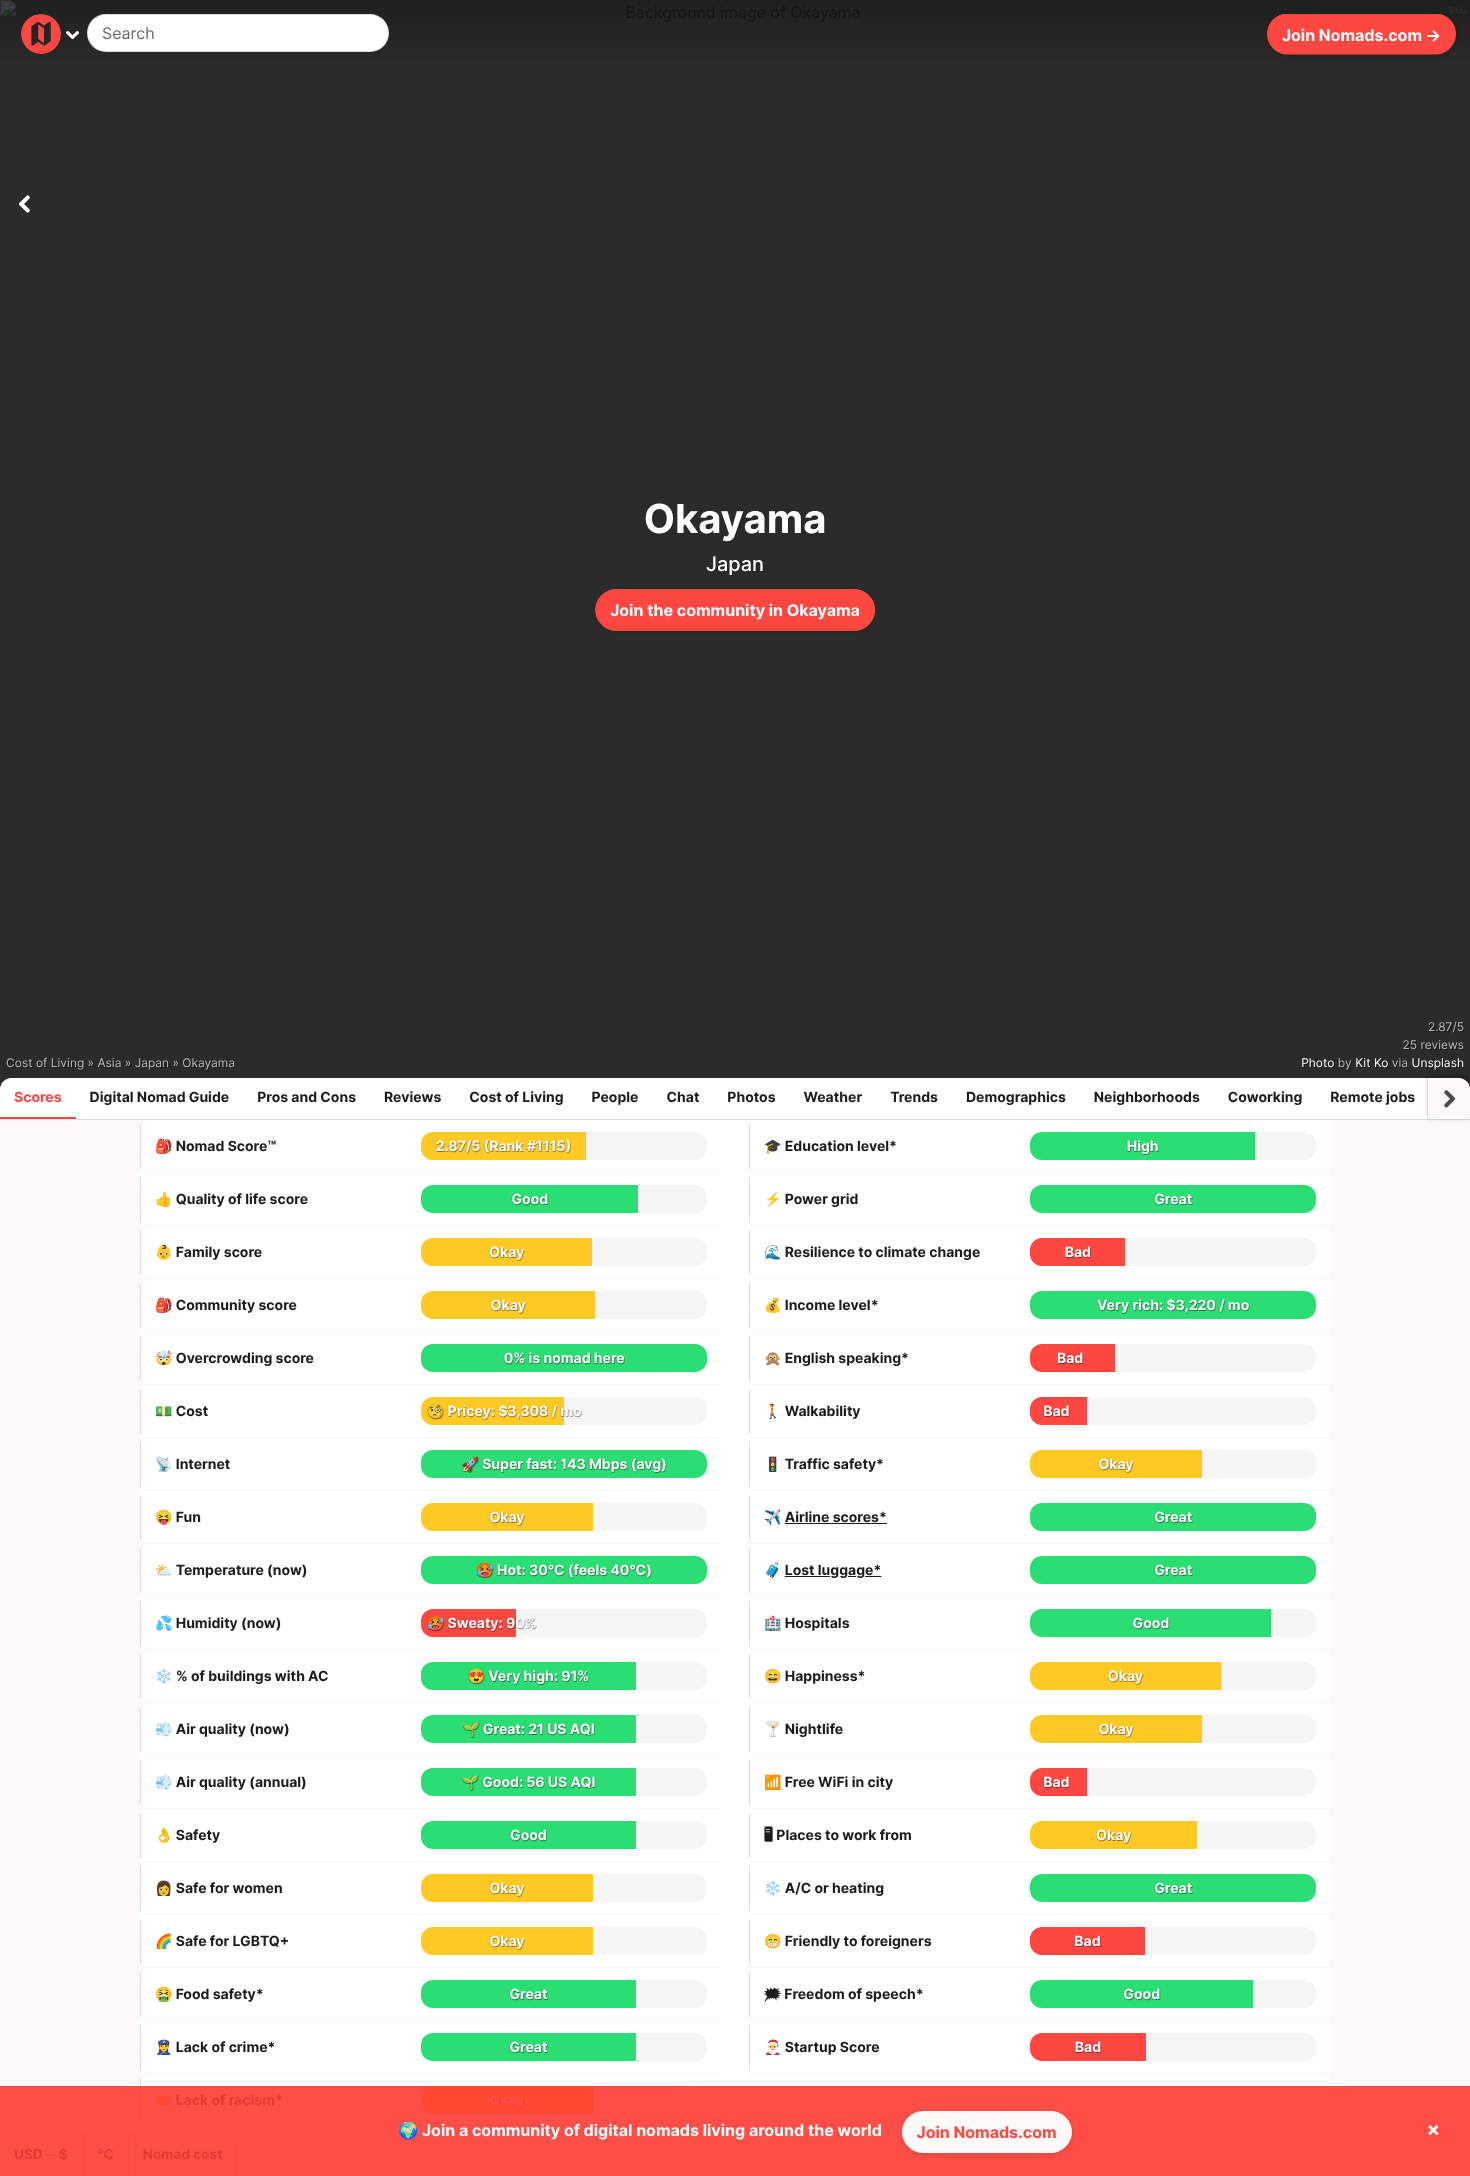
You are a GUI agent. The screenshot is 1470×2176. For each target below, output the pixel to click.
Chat (682, 1097)
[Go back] (24, 200)
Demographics (1016, 1097)
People (615, 1097)
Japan (735, 564)
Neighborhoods (1147, 1097)
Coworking (1265, 1097)
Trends (914, 1097)
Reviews (412, 1097)
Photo (1317, 1062)
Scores (38, 1097)
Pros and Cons (306, 1097)
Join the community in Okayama (735, 610)
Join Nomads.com (987, 2132)
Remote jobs (1372, 1097)
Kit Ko (1371, 1062)
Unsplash (1438, 1062)
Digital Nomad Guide (160, 1097)
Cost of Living (516, 1097)
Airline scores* (836, 1517)
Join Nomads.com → (1361, 34)
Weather (833, 1097)
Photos (751, 1097)
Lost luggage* (833, 1570)
